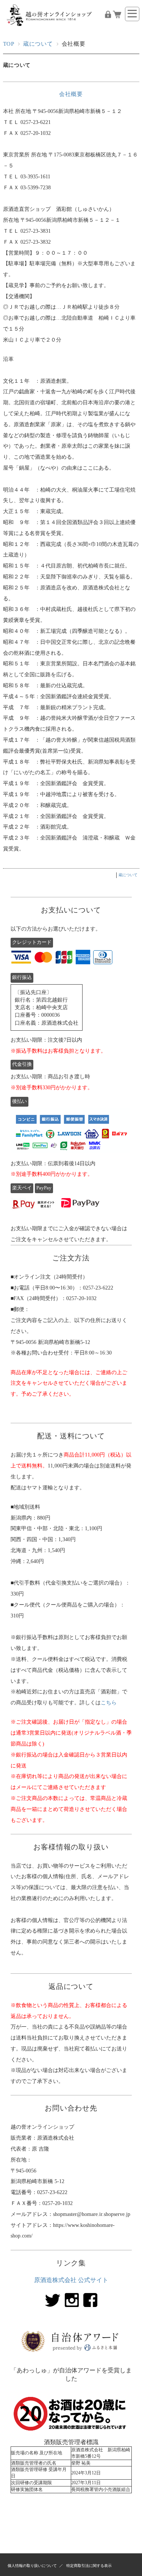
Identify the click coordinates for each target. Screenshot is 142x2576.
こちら (109, 1702)
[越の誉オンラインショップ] (51, 30)
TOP (9, 44)
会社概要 (71, 94)
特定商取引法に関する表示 (89, 2566)
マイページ (108, 14)
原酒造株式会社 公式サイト (71, 2280)
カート (117, 14)
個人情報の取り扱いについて (32, 2566)
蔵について (38, 44)
